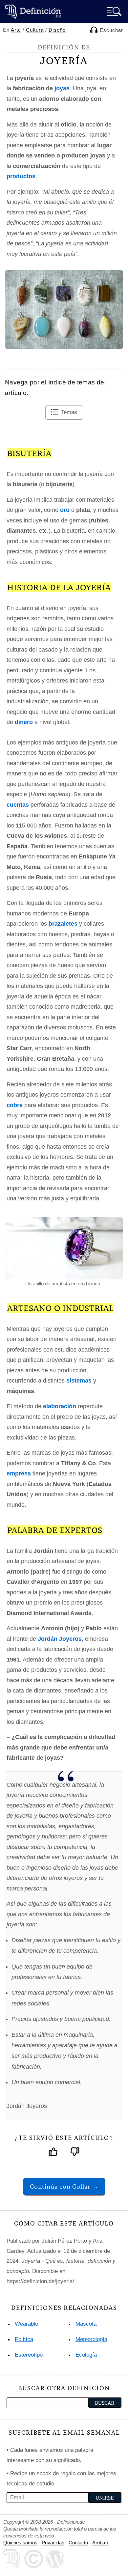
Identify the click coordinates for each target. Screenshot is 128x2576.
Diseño (57, 30)
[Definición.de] (33, 11)
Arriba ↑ (101, 2543)
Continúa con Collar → (64, 2186)
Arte (16, 30)
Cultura (35, 30)
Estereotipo (29, 2355)
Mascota (86, 2324)
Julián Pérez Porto (64, 2241)
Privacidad (53, 2543)
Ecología (86, 2355)
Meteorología (91, 2339)
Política (24, 2339)
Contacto (78, 2543)
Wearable (26, 2324)
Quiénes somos (20, 2543)
